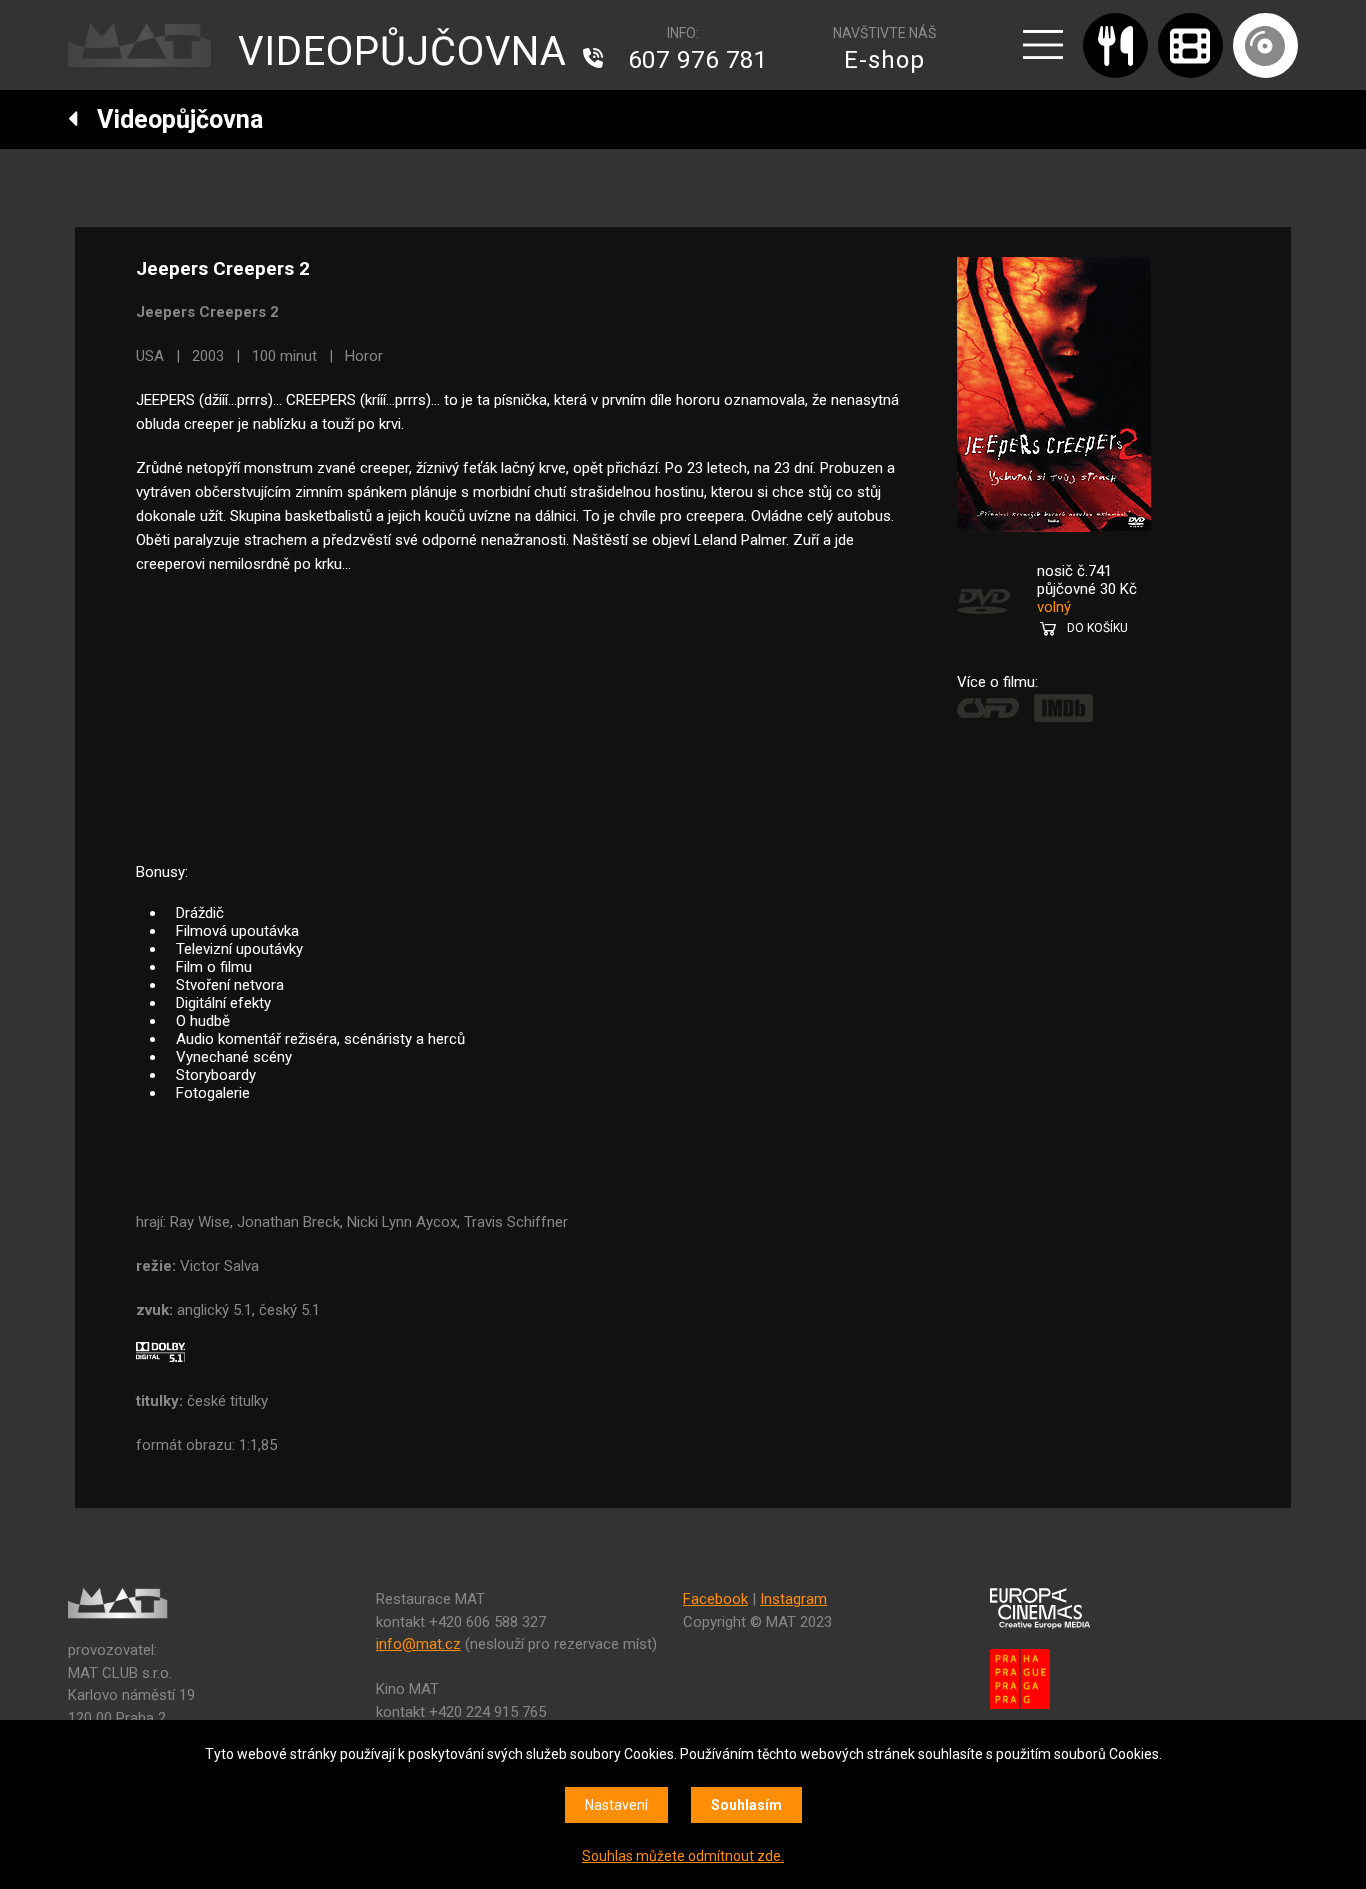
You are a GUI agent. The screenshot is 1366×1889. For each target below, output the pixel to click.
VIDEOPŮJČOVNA (402, 51)
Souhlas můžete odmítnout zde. (683, 1856)
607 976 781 (698, 60)
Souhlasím (746, 1805)
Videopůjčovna (171, 119)
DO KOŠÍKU (1097, 628)
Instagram (793, 1599)
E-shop (884, 60)
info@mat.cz (418, 1644)
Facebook (715, 1599)
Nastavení (616, 1805)
